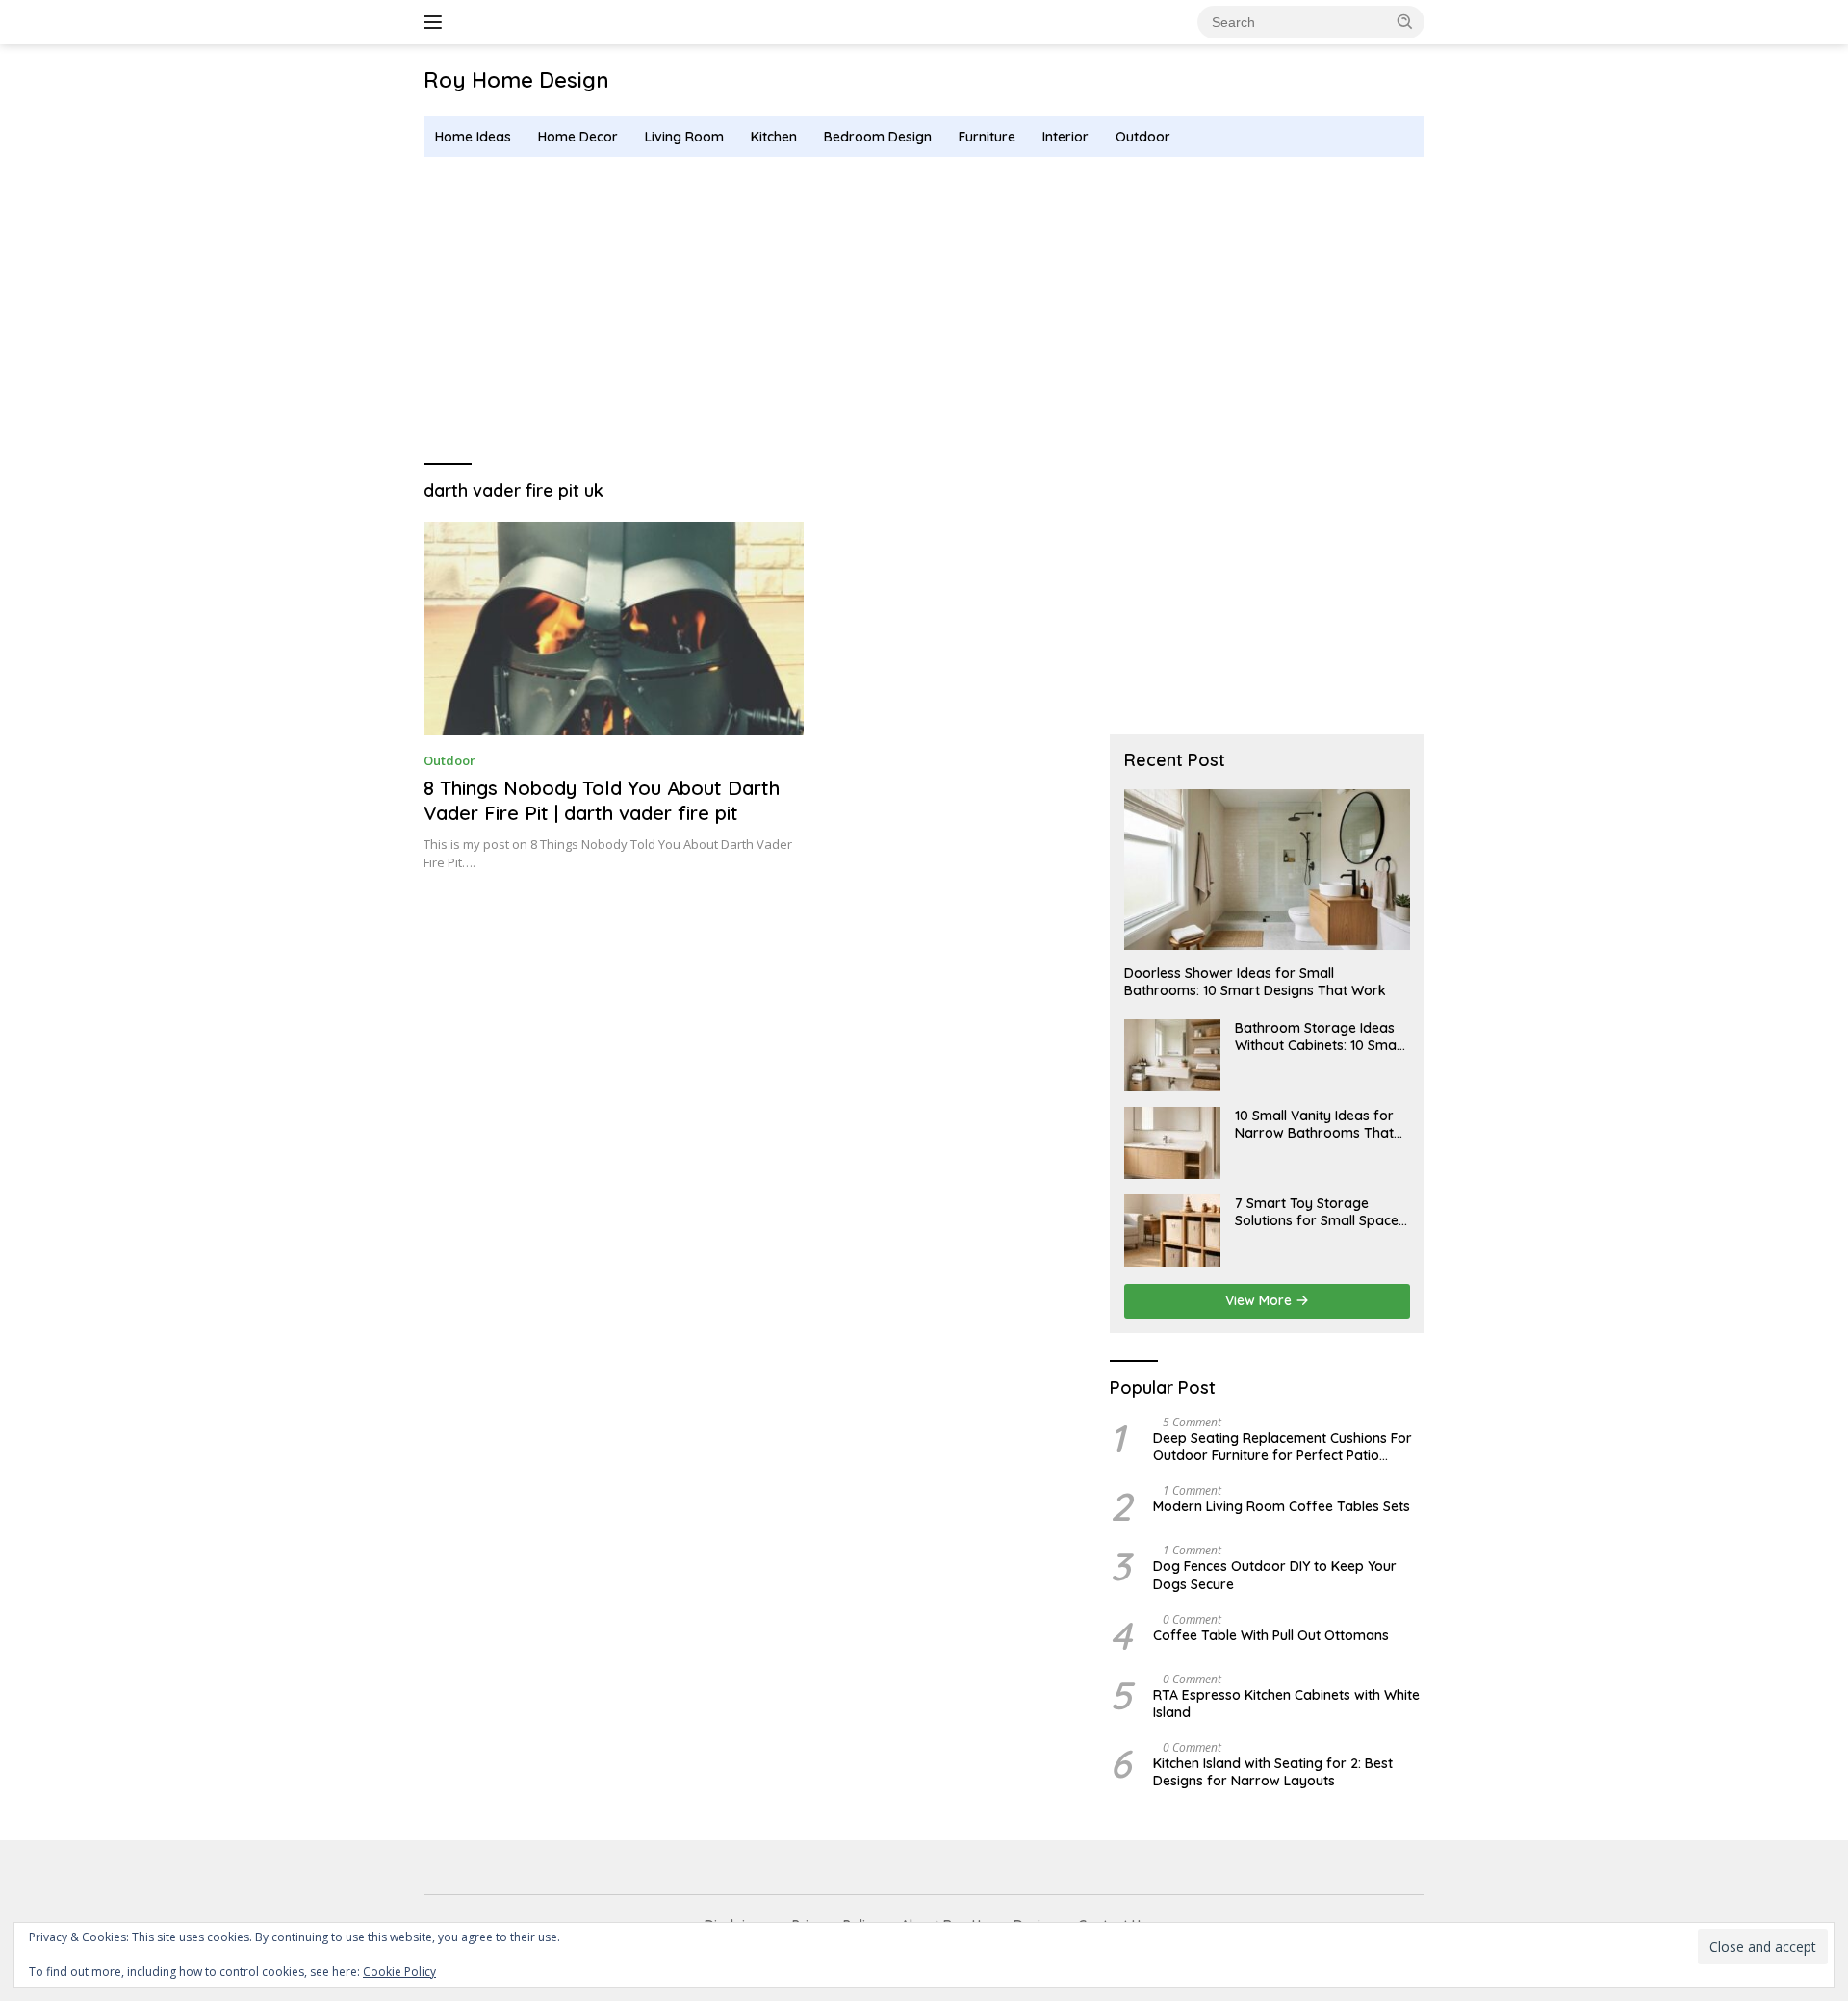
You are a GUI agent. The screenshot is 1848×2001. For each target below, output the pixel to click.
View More (1260, 1300)
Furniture (987, 137)
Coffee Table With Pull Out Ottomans (1271, 1635)
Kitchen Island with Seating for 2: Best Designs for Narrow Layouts (1273, 1772)
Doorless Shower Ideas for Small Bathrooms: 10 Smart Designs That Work (1255, 982)
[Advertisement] (924, 311)
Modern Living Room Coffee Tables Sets (1282, 1506)
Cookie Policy (399, 1972)
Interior (1065, 137)
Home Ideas (473, 137)
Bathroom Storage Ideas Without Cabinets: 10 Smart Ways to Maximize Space (1321, 1037)
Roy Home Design (516, 80)
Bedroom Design (878, 137)
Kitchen (774, 137)
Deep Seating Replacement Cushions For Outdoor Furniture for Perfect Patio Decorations (1283, 1447)
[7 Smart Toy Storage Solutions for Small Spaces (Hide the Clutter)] (1172, 1231)
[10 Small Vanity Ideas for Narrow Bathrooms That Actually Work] (1172, 1143)
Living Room (684, 137)
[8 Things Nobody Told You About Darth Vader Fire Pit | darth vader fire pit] (614, 629)
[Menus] (436, 22)
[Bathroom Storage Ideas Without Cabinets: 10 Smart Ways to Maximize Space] (1172, 1055)
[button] (1405, 21)
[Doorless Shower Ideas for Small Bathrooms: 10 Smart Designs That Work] (1267, 870)
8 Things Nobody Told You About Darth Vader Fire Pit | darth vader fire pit (602, 800)
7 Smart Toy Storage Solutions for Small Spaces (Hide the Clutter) (1320, 1212)
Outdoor (1143, 137)
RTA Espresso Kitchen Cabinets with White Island (1286, 1704)
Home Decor (578, 137)
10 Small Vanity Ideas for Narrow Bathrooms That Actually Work (1314, 1124)
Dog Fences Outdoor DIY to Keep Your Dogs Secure (1275, 1575)
